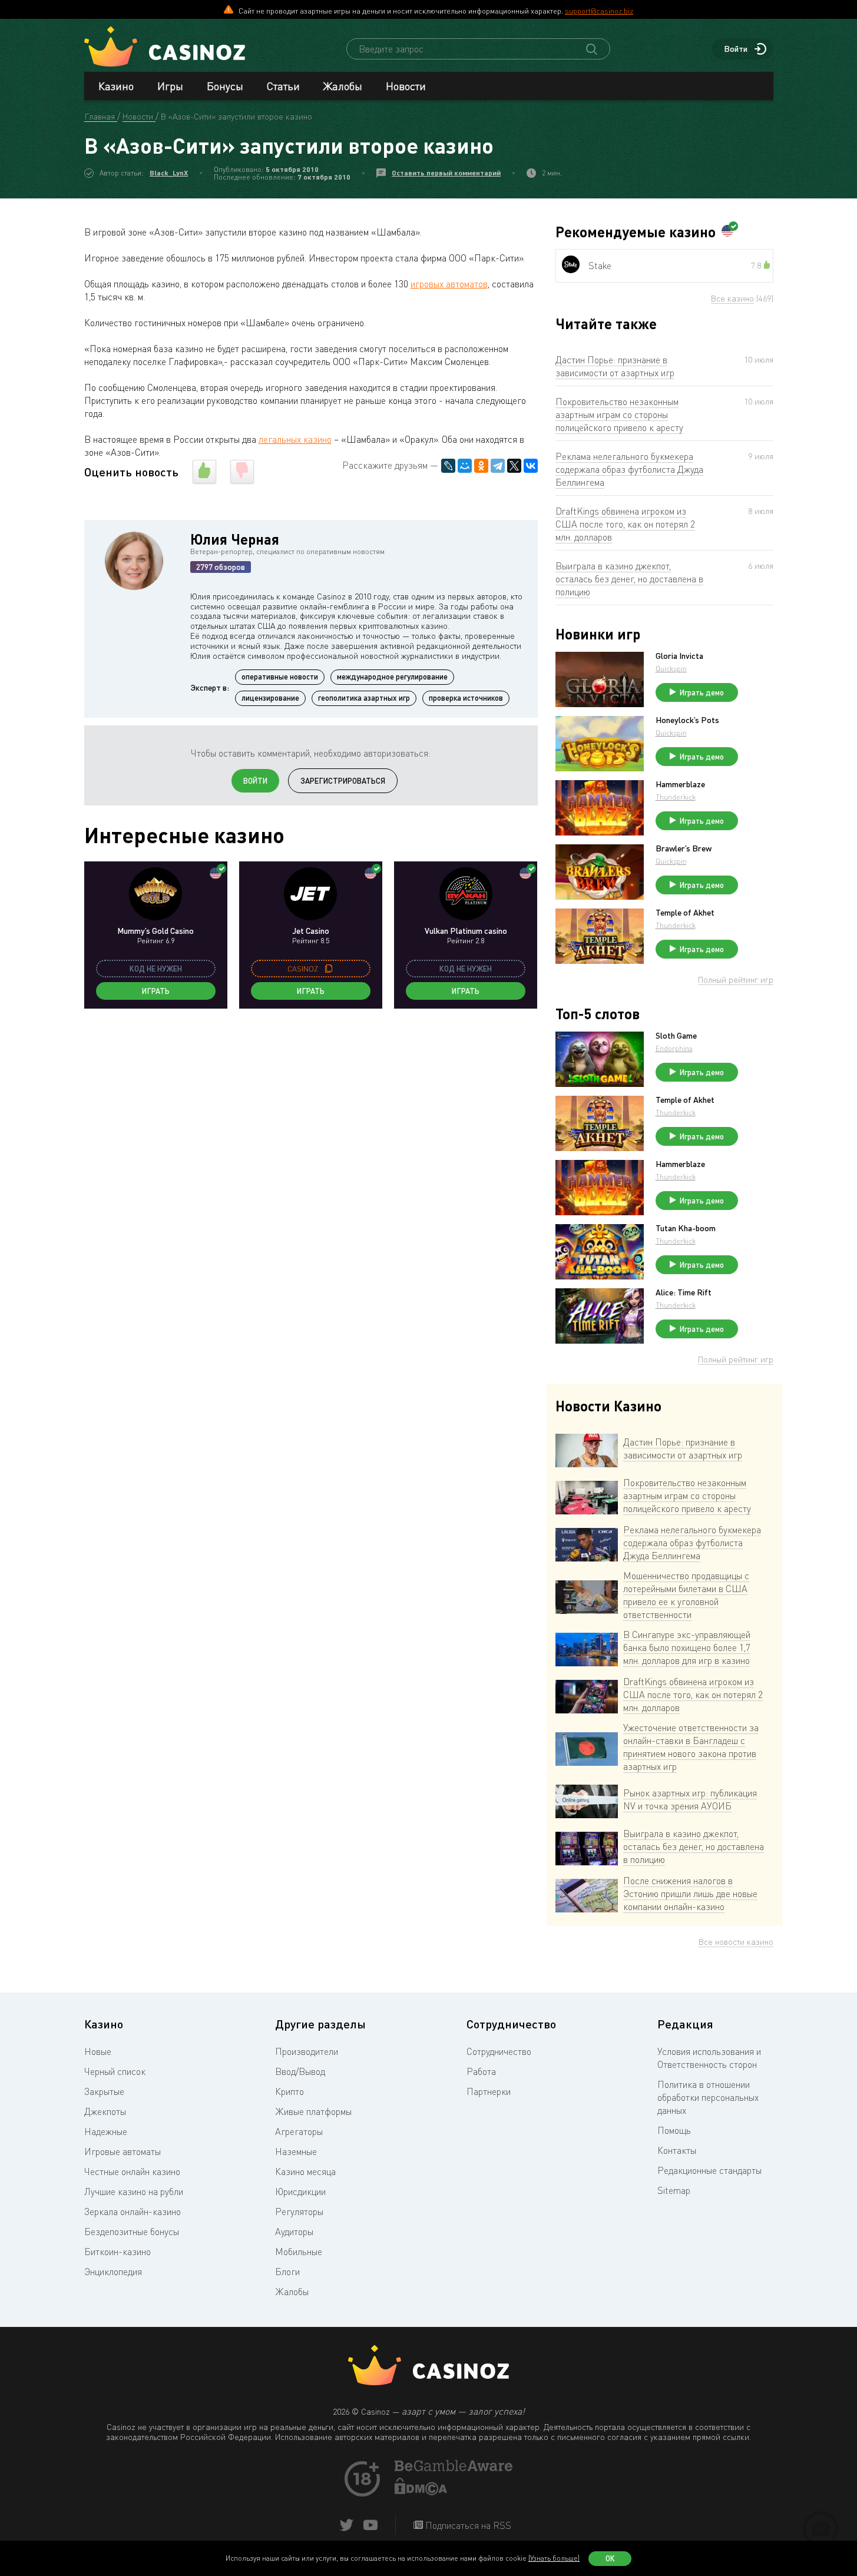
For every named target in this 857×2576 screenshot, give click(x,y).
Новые (98, 2051)
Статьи (283, 86)
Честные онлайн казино (132, 2171)
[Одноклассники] (481, 466)
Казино (116, 86)
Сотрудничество (499, 2051)
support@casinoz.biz (599, 11)
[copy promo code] (329, 969)
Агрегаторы (299, 2131)
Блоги (287, 2272)
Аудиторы (294, 2232)
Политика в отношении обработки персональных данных (708, 2097)
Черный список (115, 2071)
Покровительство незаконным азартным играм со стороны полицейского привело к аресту (619, 415)
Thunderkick (676, 797)
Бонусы (225, 86)
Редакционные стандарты (709, 2170)
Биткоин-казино (118, 2252)
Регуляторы (299, 2212)
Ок (610, 2558)
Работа (481, 2071)
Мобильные (299, 2252)
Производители (307, 2051)
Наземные (296, 2151)
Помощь (674, 2130)
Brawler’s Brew (684, 848)
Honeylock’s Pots (687, 720)
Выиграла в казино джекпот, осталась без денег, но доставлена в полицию (629, 579)
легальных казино (295, 439)
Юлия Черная (235, 539)
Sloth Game (676, 1036)
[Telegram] (498, 466)
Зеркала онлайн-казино (133, 2212)
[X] (514, 466)
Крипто (289, 2091)
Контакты (677, 2150)
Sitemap (674, 2190)
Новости (406, 86)
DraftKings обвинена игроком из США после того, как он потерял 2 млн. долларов (625, 524)
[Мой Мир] (465, 466)
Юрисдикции (300, 2192)
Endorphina (674, 1048)
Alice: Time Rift (684, 1292)
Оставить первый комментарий (446, 173)
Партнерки (489, 2091)
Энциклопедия (113, 2272)
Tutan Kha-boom (686, 1228)
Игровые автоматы (123, 2151)
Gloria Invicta (679, 656)
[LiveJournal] (448, 466)
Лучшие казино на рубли (134, 2192)
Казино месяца (305, 2171)
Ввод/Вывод (300, 2071)
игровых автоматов (449, 284)
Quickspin (671, 669)
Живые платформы (313, 2111)
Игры (170, 86)
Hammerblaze (680, 784)
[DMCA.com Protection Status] (421, 2492)
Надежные (106, 2131)
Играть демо (702, 692)
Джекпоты (105, 2111)
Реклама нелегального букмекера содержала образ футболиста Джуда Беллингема (629, 469)
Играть (156, 991)
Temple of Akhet (685, 913)
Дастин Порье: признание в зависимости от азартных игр (615, 366)
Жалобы (343, 86)
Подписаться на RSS (467, 2525)
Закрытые (104, 2091)
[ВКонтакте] (531, 466)
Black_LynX (169, 173)
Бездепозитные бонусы (132, 2232)
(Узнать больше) (554, 2558)
